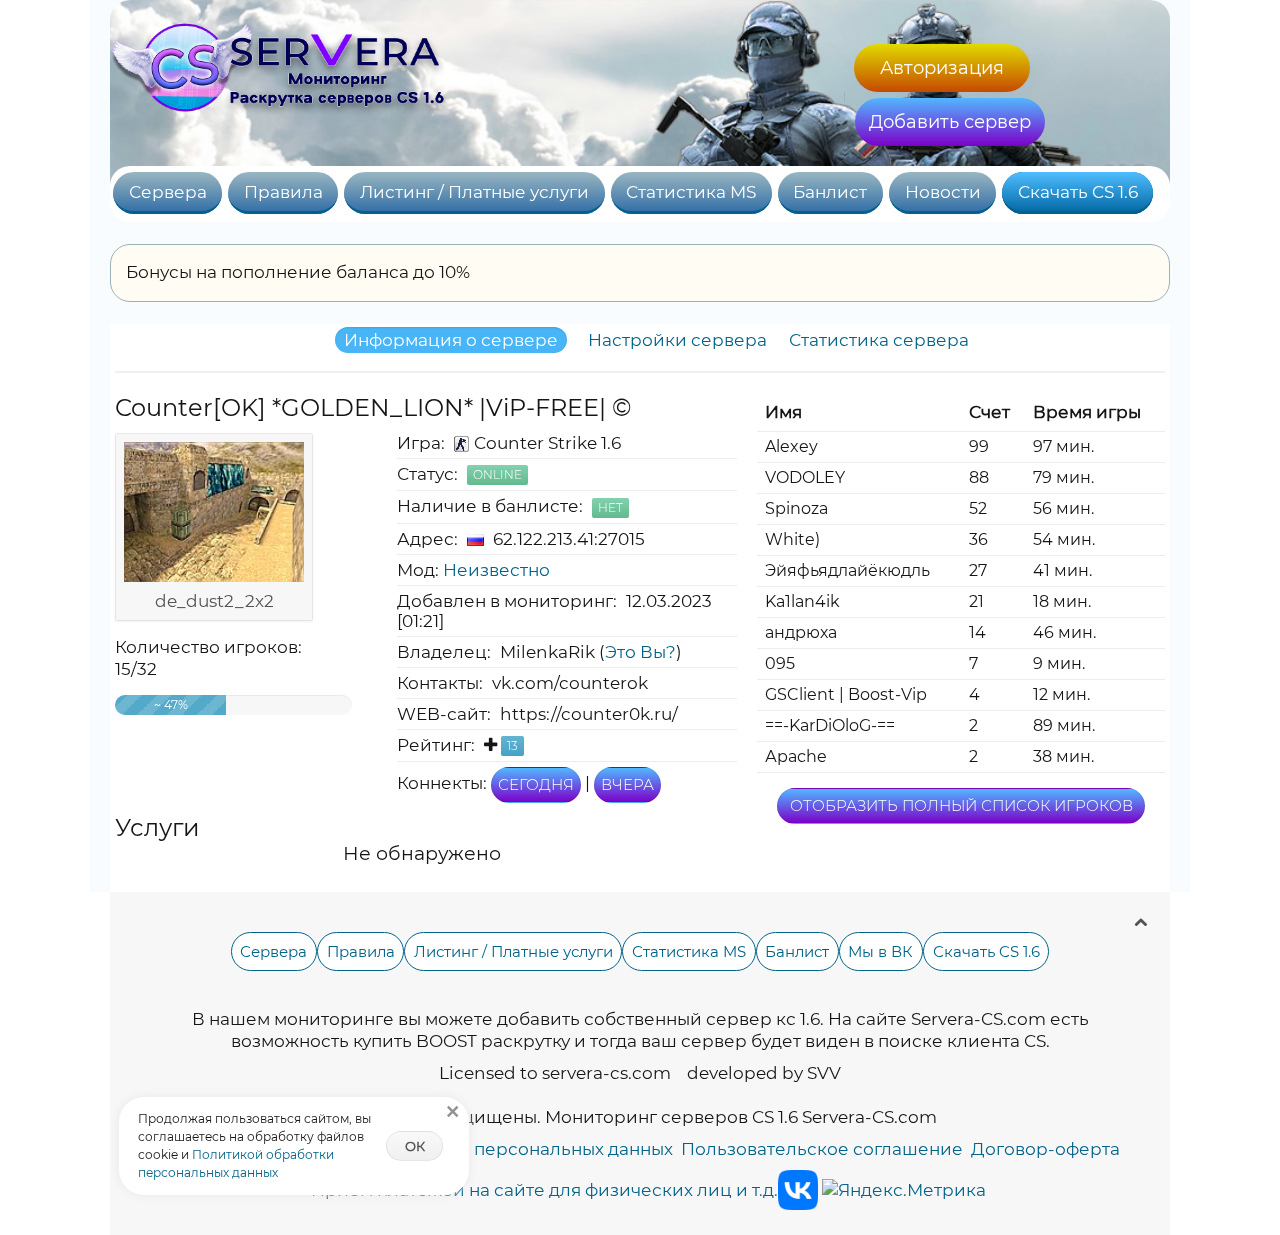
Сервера (168, 191)
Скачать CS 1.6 (1078, 191)
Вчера (627, 784)
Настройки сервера (677, 340)
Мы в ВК (880, 951)
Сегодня (536, 784)
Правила (283, 191)
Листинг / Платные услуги (474, 191)
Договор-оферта (1045, 1149)
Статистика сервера (879, 340)
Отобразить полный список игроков (961, 805)
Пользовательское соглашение (822, 1149)
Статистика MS (691, 191)
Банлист (830, 191)
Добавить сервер (950, 122)
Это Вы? (640, 652)
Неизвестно (496, 570)
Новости (943, 191)
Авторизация (942, 68)
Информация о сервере (451, 340)
